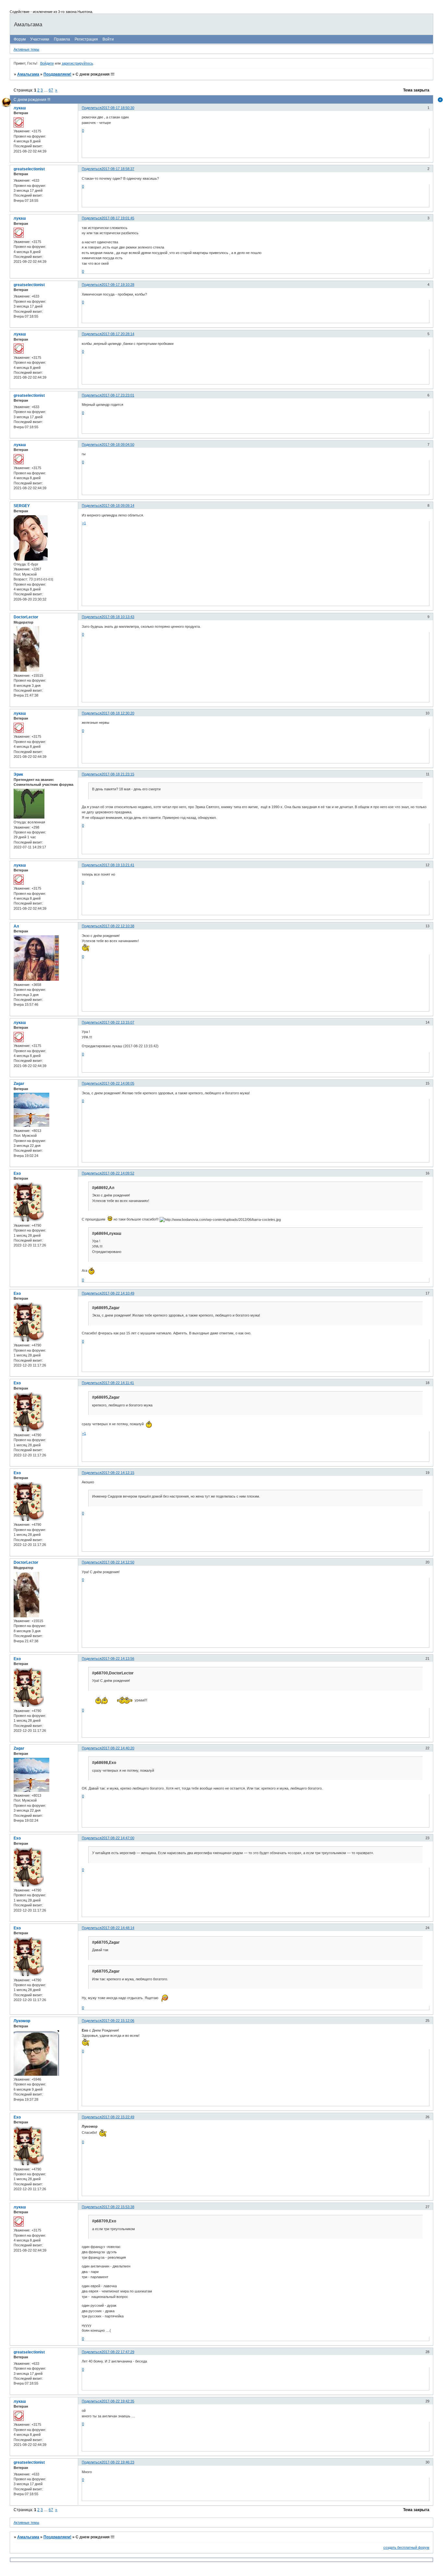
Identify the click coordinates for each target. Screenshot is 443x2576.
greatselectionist (29, 169)
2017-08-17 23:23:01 (118, 395)
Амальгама (28, 74)
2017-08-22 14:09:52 (118, 1173)
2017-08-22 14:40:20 (118, 1748)
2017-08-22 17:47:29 (118, 2352)
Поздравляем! (57, 74)
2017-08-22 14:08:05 (118, 1083)
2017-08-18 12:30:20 (118, 713)
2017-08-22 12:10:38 (118, 926)
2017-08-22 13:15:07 (118, 1022)
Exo (17, 1173)
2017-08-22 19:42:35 (118, 2401)
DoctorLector (26, 617)
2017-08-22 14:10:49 (118, 1293)
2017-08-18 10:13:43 (118, 617)
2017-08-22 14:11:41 (118, 1383)
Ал (16, 926)
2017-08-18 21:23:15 (118, 774)
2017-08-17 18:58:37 (118, 169)
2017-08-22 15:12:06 (118, 2021)
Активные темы (26, 49)
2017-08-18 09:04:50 (118, 444)
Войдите (47, 63)
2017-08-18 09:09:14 (118, 505)
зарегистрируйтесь (77, 63)
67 (51, 90)
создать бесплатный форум (406, 2547)
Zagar (19, 1084)
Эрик (18, 774)
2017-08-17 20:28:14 (118, 334)
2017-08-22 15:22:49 (118, 2117)
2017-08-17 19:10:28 (118, 285)
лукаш (20, 108)
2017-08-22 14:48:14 (118, 1928)
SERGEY (22, 506)
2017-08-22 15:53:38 (118, 2207)
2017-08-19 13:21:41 (118, 865)
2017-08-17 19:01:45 (118, 218)
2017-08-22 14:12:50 (118, 1562)
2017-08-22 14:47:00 (118, 1838)
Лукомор (22, 2021)
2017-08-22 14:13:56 (118, 1659)
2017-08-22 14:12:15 (118, 1473)
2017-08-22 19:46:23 (118, 2462)
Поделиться (92, 108)
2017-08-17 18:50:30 (118, 108)
